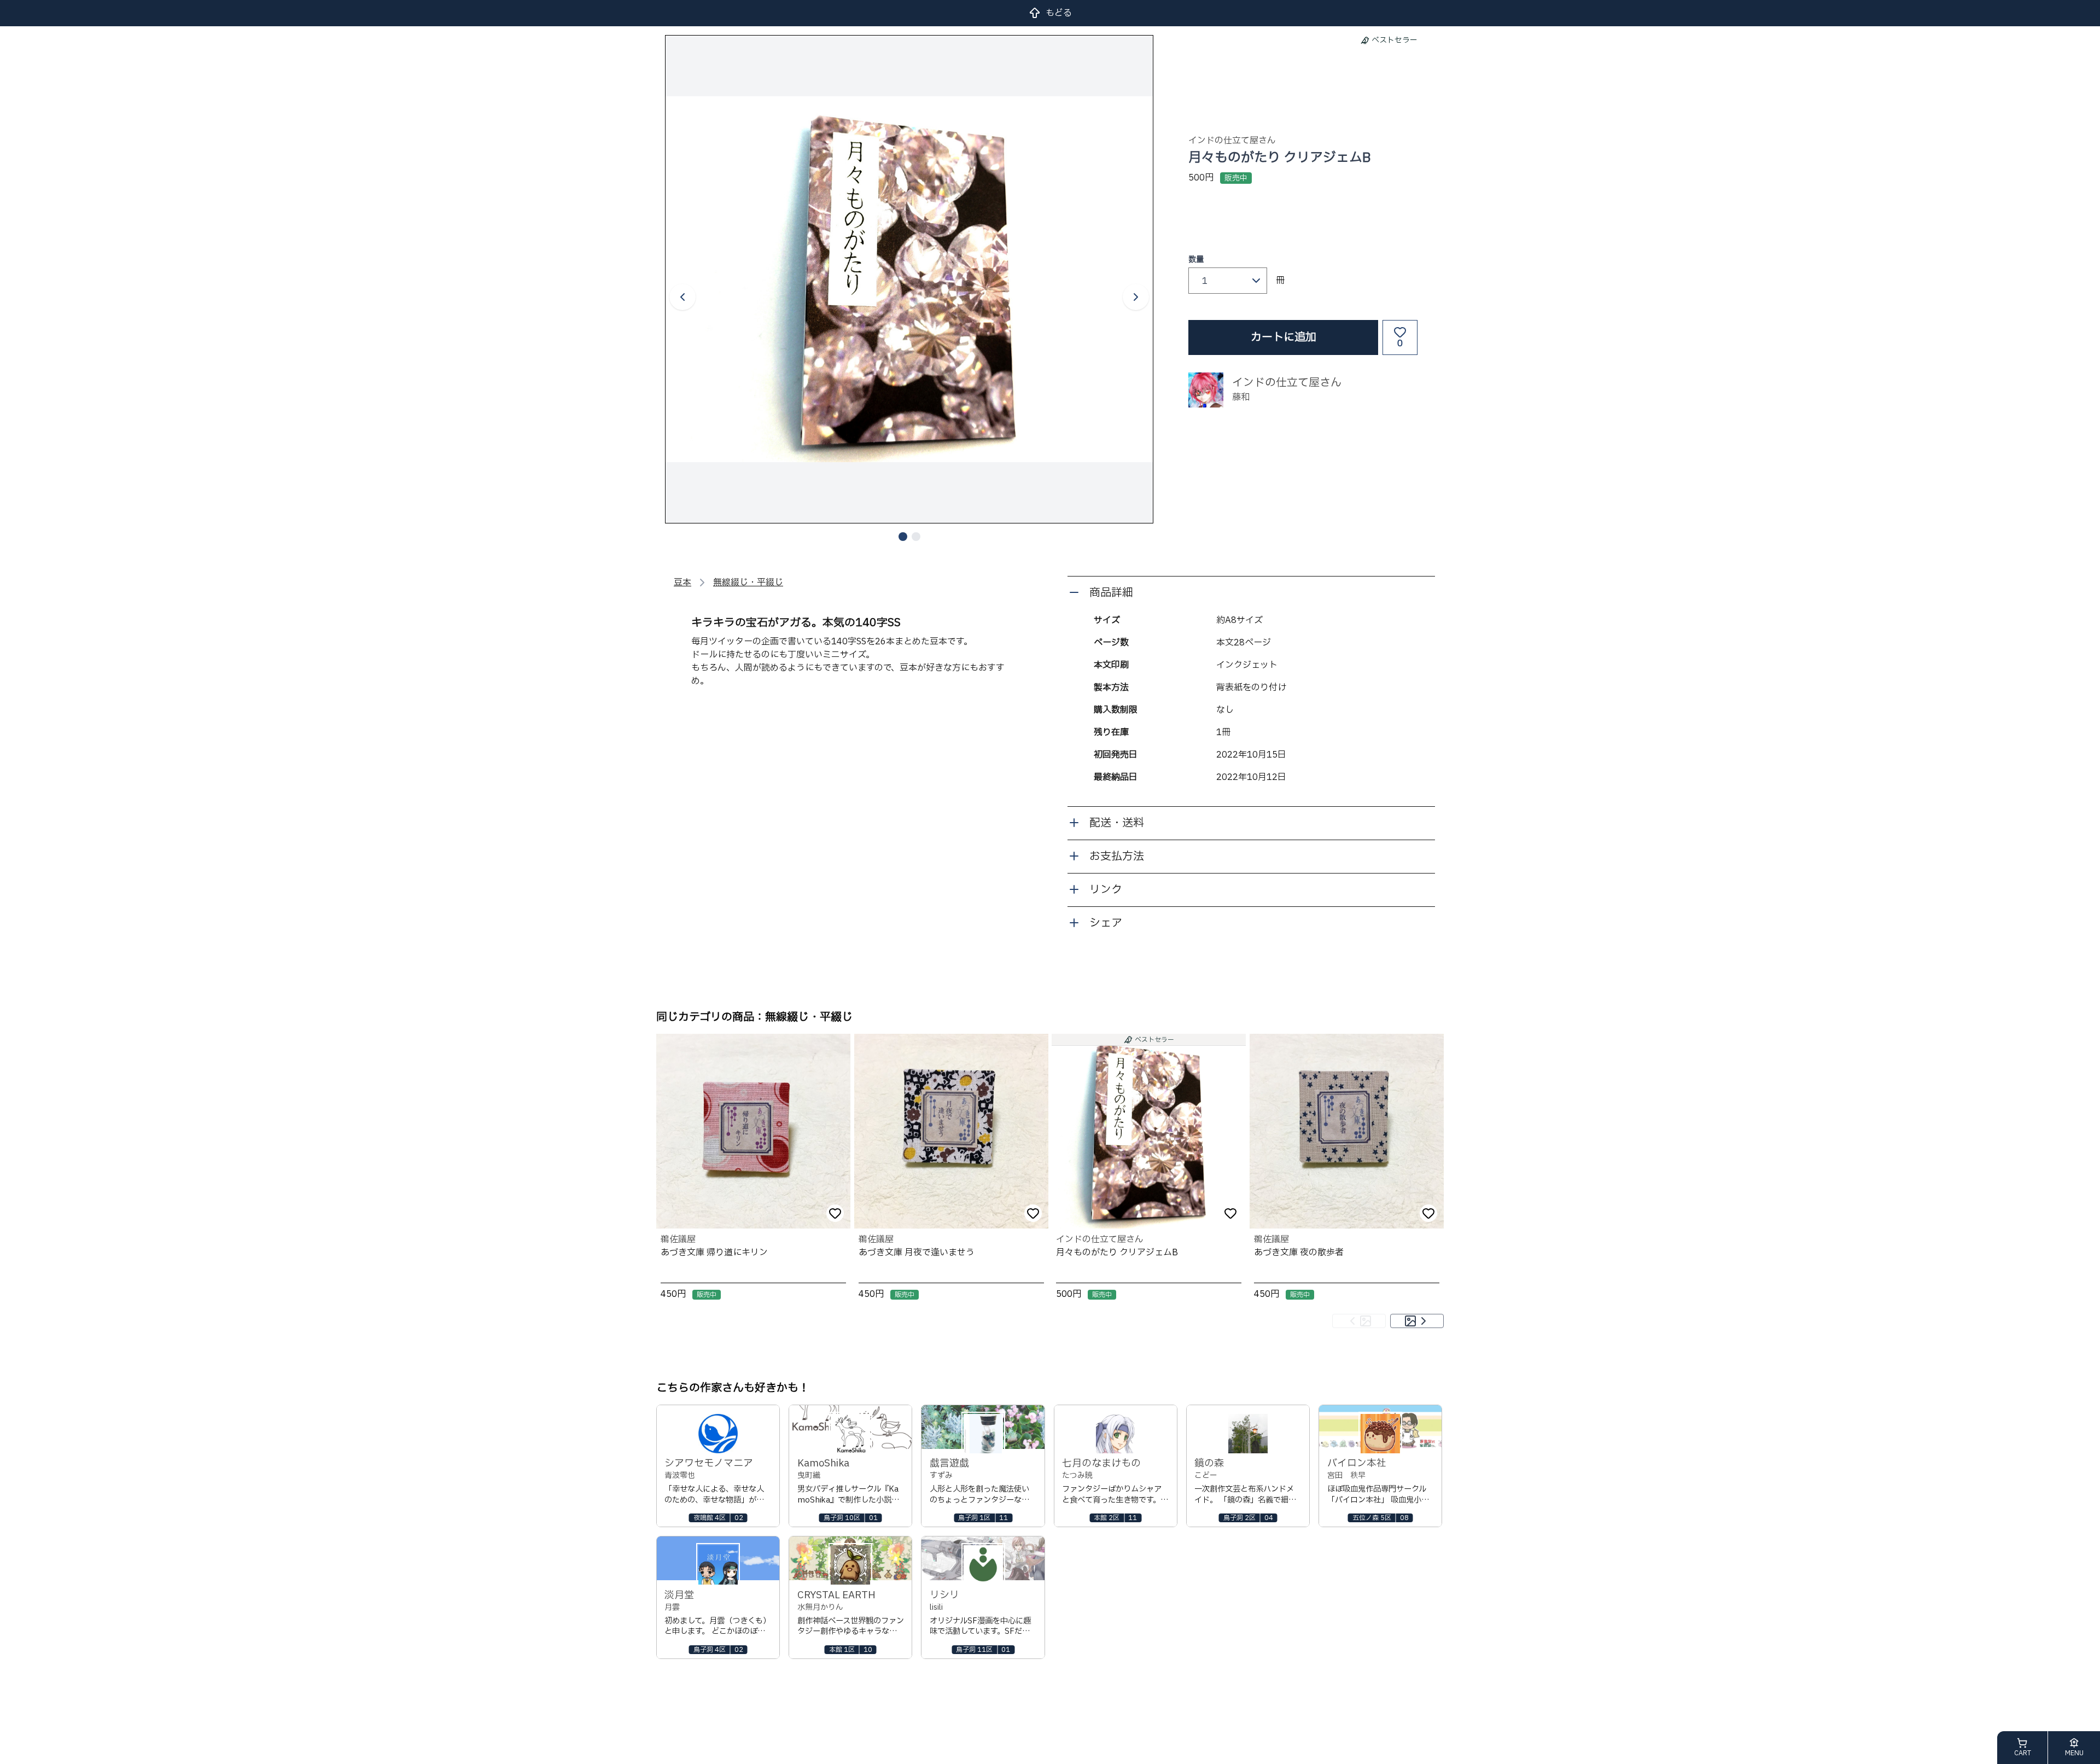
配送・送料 (1117, 823)
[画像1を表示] (903, 537)
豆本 (682, 583)
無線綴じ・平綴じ (748, 583)
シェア (1106, 923)
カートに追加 (1284, 337)
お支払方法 (1117, 857)
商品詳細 (1111, 593)
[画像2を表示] (916, 537)
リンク (1106, 890)
